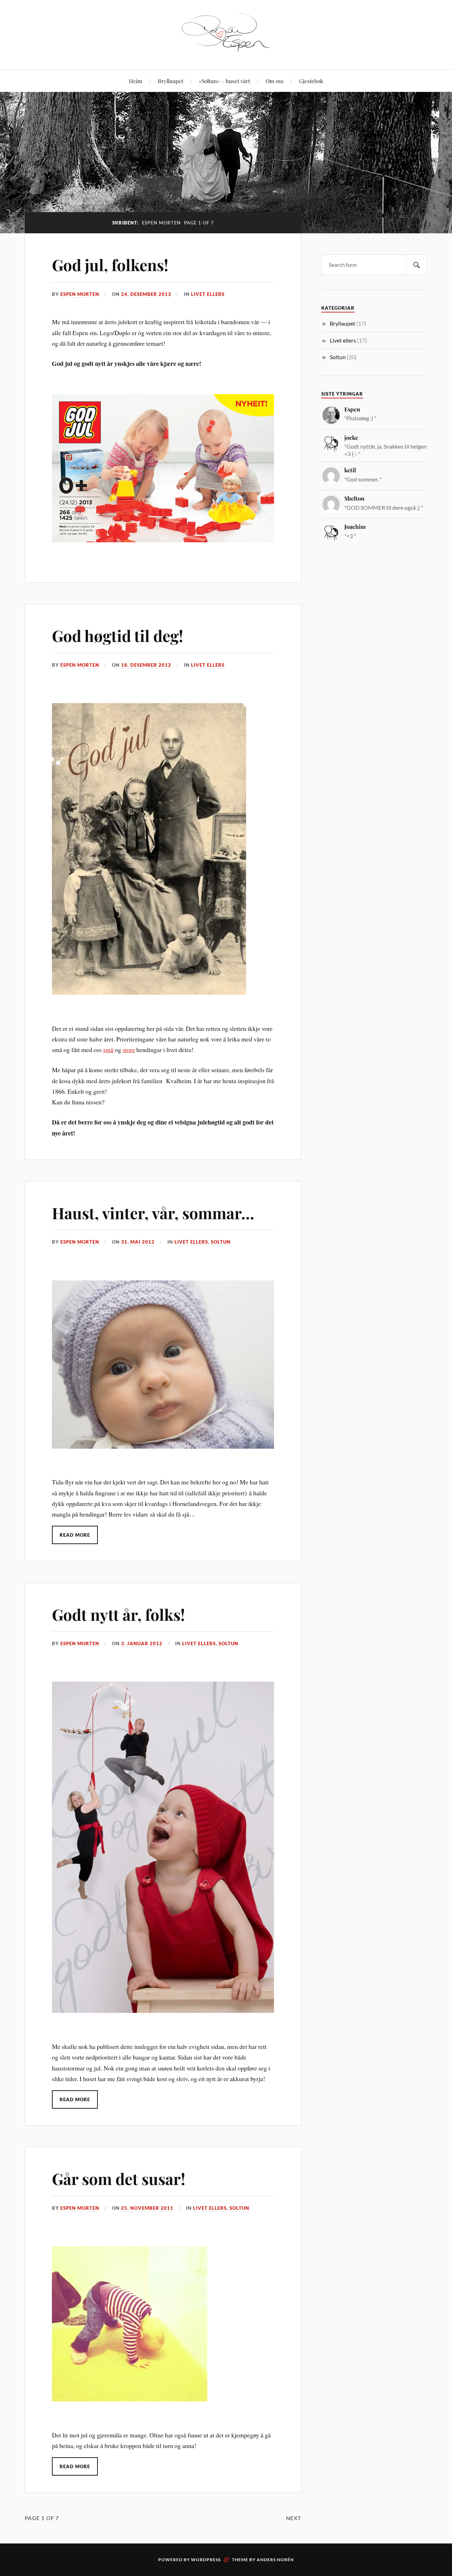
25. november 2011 (147, 2208)
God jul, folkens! (110, 265)
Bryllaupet (171, 81)
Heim (136, 81)
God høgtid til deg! (118, 635)
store (129, 1050)
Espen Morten (80, 294)
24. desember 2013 (146, 294)
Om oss (275, 81)
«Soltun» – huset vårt (224, 81)
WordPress (206, 2560)
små (108, 1050)
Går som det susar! (119, 2178)
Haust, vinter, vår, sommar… (153, 1213)
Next (294, 2518)
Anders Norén (275, 2560)
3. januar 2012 (142, 1643)
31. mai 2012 (138, 1242)
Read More (75, 1535)
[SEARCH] (417, 265)
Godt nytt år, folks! (118, 1614)
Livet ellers (208, 294)
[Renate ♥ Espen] (226, 48)
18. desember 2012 (146, 665)
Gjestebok (311, 81)
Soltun (221, 1242)
